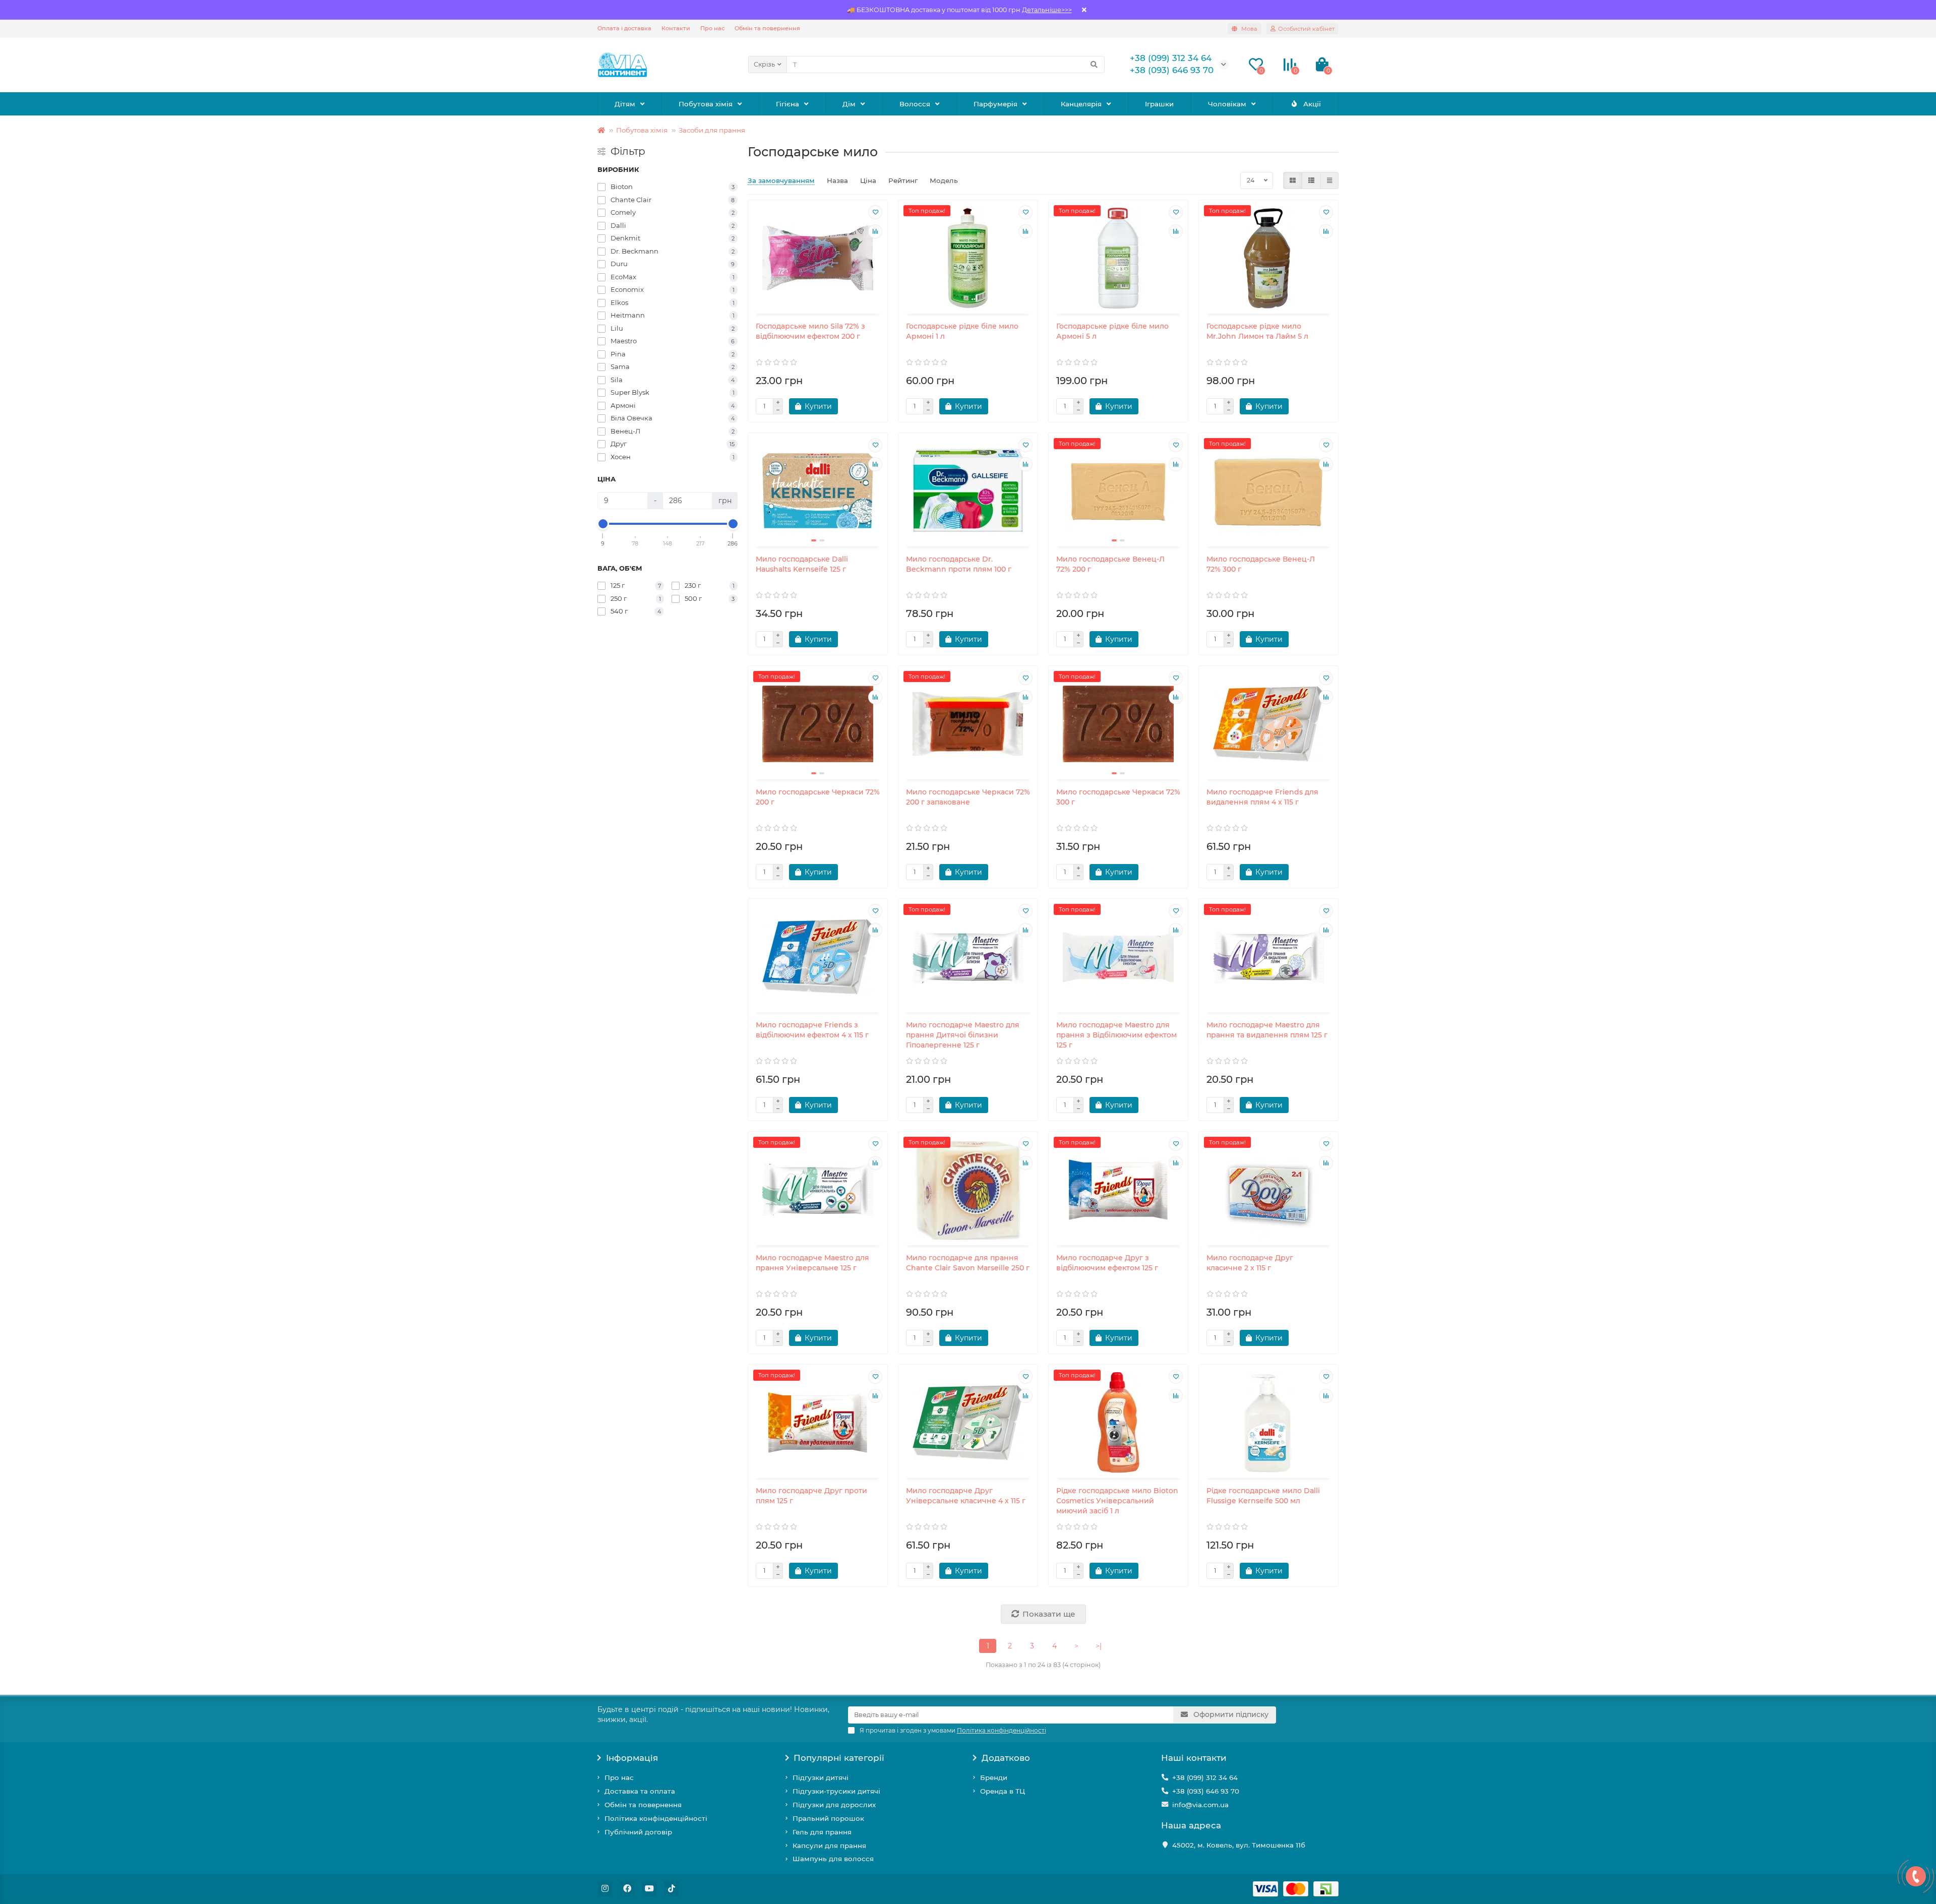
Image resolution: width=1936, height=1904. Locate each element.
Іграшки (1159, 104)
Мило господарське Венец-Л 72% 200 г (1110, 564)
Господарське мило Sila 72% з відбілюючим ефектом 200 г (810, 331)
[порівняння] (875, 231)
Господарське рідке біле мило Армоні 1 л (962, 331)
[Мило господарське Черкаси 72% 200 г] (818, 724)
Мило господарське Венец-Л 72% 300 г (1261, 564)
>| (1099, 1646)
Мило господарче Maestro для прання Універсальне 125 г (812, 1263)
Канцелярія (1081, 104)
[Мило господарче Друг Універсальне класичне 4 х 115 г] (968, 1423)
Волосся (915, 104)
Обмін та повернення (767, 28)
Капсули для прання (829, 1846)
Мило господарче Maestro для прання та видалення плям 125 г (1267, 1030)
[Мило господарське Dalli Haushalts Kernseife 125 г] (818, 491)
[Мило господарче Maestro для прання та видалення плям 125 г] (1268, 957)
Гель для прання (822, 1832)
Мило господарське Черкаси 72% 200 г (818, 797)
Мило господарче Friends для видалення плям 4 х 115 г (1262, 797)
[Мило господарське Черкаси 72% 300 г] (1118, 724)
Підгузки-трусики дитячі (836, 1791)
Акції (1312, 104)
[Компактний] (1329, 180)
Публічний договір (638, 1832)
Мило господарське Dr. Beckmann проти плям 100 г (959, 564)
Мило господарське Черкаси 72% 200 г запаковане (968, 797)
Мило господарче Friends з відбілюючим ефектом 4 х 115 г (812, 1030)
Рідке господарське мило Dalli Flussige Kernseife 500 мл (1263, 1496)
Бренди (994, 1777)
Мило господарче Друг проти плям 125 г (811, 1496)
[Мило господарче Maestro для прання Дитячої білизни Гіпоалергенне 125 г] (968, 957)
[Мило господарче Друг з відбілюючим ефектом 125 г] (1118, 1190)
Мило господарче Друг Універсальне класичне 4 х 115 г (966, 1496)
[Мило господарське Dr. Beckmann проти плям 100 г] (968, 491)
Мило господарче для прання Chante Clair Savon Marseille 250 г (968, 1263)
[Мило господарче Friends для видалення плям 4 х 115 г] (1268, 724)
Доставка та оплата (640, 1791)
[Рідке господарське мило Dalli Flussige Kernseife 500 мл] (1268, 1423)
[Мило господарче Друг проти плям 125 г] (818, 1423)
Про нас (712, 28)
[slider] (603, 524)
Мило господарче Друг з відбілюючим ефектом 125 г (1107, 1263)
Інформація (632, 1758)
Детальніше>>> (1047, 10)
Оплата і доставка (624, 28)
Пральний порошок (828, 1818)
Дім (849, 104)
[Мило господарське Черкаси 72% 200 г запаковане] (968, 724)
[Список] (1311, 180)
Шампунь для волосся (833, 1859)
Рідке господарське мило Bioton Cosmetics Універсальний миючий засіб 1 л (1117, 1501)
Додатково (1006, 1758)
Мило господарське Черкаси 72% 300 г (1118, 797)
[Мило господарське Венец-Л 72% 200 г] (1118, 491)
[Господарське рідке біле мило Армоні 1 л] (968, 258)
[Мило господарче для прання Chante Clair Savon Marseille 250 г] (968, 1190)
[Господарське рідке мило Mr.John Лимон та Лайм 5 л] (1268, 258)
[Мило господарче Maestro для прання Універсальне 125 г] (818, 1190)
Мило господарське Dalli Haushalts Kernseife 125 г (802, 564)
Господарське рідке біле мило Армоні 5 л (1112, 331)
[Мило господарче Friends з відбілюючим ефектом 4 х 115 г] (818, 957)
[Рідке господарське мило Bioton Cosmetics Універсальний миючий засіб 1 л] (1118, 1423)
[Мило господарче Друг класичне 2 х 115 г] (1268, 1190)
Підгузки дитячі (821, 1777)
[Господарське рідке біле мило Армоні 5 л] (1118, 258)
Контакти (676, 28)
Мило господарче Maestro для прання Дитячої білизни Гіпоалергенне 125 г (963, 1035)
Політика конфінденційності (656, 1818)
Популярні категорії (839, 1758)
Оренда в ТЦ (1003, 1791)
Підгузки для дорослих (834, 1805)
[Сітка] (1293, 180)
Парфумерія (995, 104)
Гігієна (788, 104)
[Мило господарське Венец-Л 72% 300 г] (1268, 491)
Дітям (625, 104)
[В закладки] (875, 212)
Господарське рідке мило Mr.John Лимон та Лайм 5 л (1257, 331)
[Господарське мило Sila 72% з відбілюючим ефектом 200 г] (818, 258)
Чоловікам (1227, 104)
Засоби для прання (712, 130)
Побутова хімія (706, 104)
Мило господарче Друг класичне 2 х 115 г (1250, 1263)
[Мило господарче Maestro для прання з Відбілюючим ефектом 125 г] (1118, 957)
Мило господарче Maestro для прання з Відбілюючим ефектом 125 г (1116, 1035)
